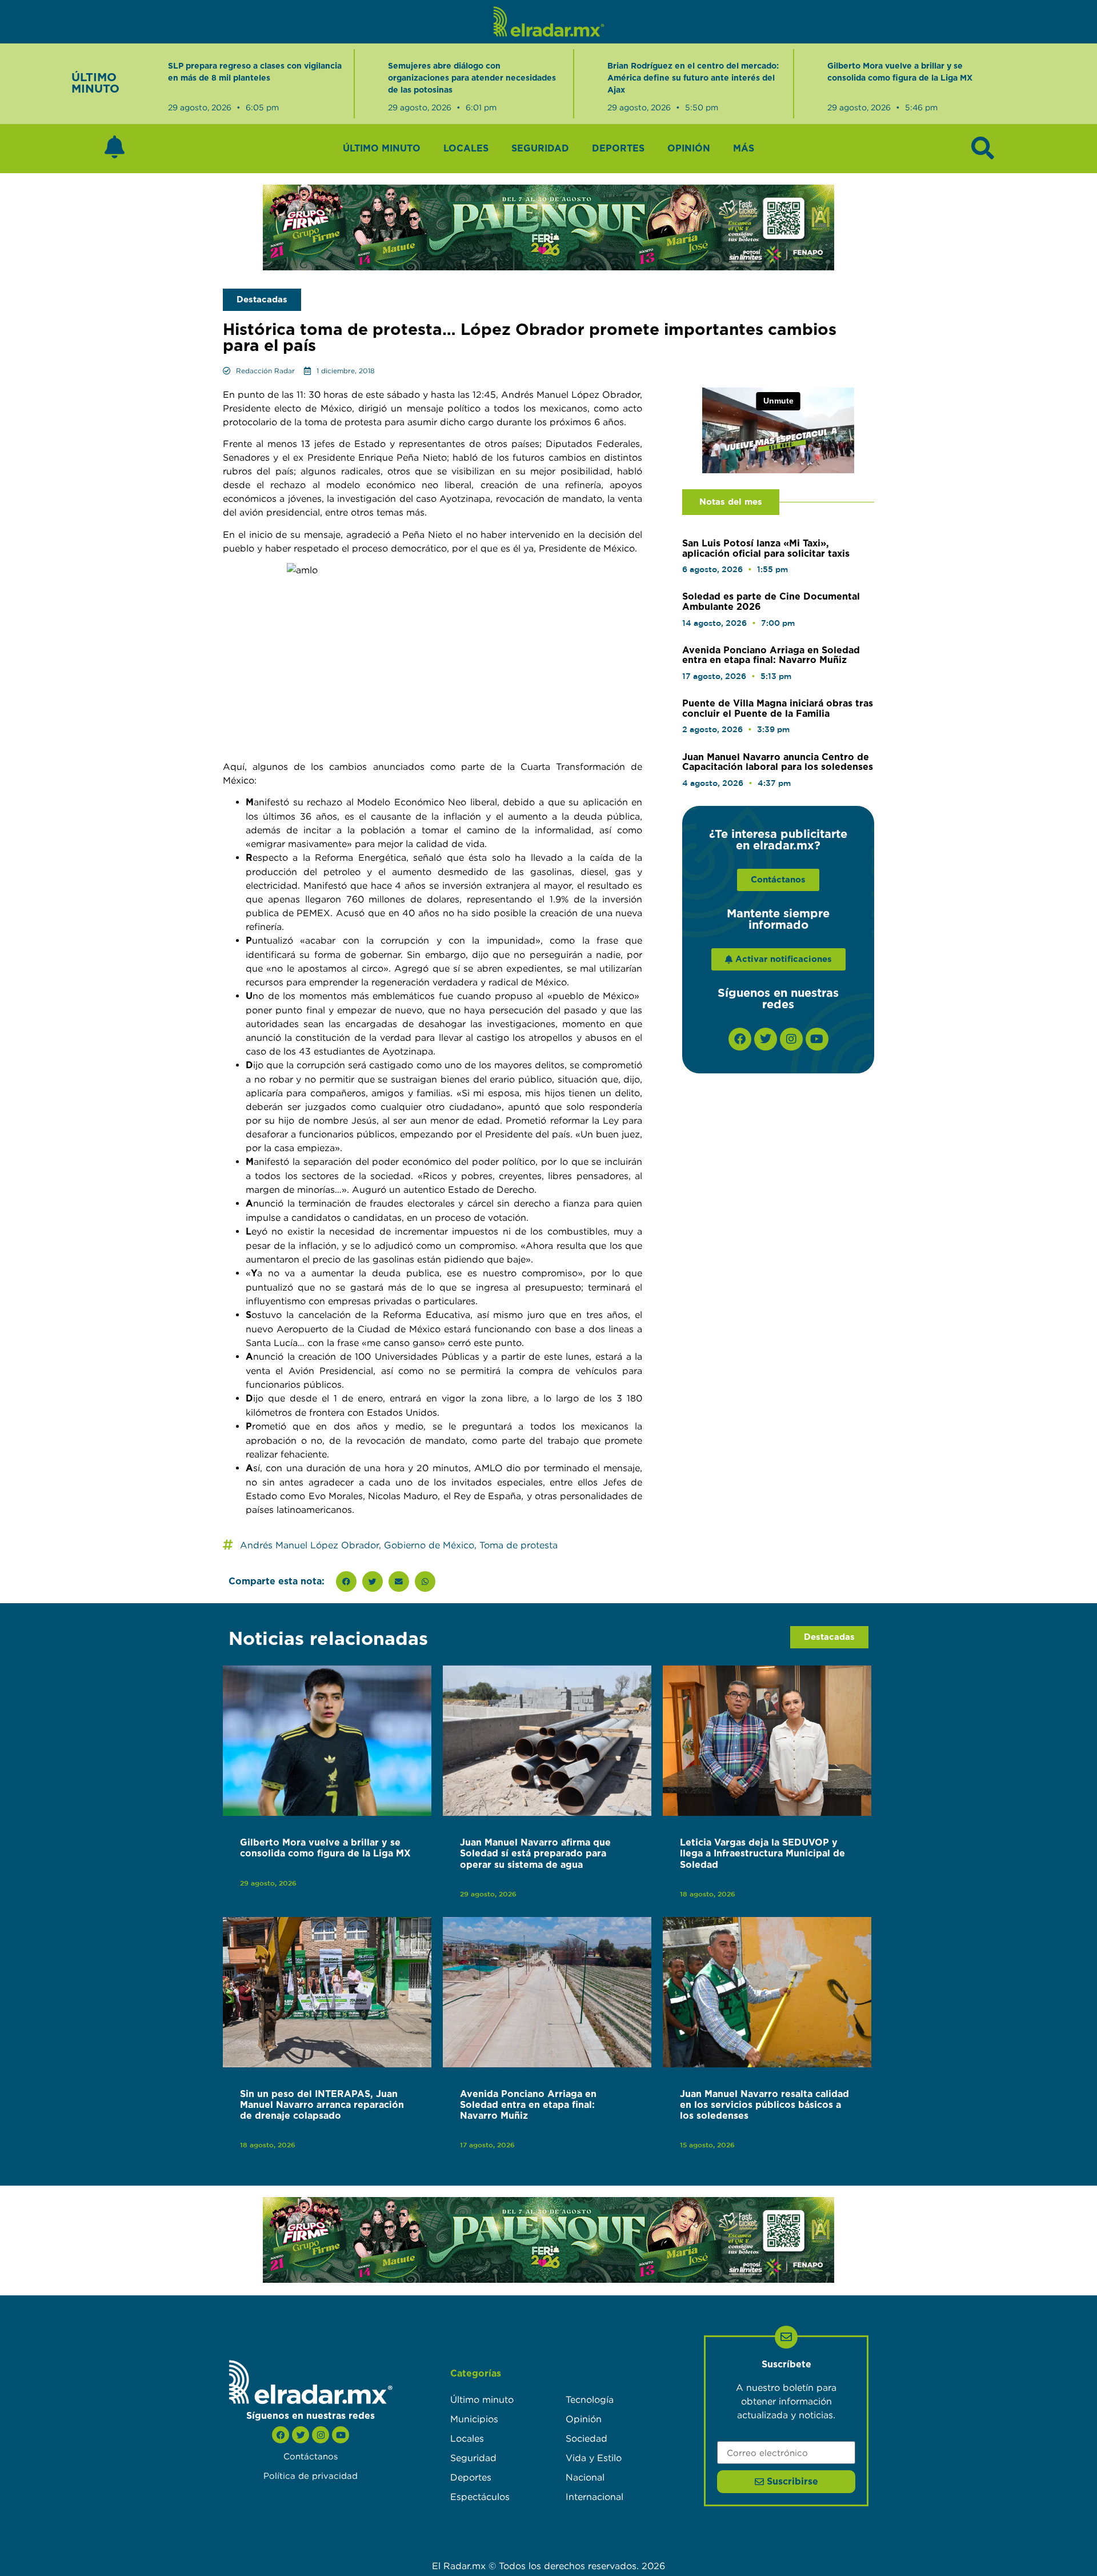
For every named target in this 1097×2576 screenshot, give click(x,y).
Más (744, 149)
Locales (466, 149)
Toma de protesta (519, 1545)
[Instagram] (791, 1039)
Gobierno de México (429, 1545)
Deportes (618, 149)
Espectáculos (480, 2497)
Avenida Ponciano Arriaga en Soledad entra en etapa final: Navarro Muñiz (771, 656)
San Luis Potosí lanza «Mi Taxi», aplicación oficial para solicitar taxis (766, 549)
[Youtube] (817, 1039)
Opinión (689, 149)
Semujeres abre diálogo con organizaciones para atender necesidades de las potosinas (472, 78)
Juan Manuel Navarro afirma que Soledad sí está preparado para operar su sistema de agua (535, 1854)
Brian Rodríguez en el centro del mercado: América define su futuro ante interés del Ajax (693, 78)
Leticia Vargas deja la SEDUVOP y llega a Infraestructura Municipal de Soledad (762, 1854)
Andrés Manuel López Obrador (309, 1545)
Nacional (585, 2477)
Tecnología (590, 2399)
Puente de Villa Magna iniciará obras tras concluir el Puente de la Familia (778, 709)
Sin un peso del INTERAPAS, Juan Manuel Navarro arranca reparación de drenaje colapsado (322, 2105)
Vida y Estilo (594, 2458)
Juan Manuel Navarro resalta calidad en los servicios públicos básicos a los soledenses (764, 2105)
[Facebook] (740, 1039)
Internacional (594, 2497)
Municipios (474, 2419)
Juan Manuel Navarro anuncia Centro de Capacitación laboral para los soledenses (778, 762)
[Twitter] (766, 1039)
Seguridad (540, 149)
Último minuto (382, 149)
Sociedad (586, 2438)
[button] (346, 1581)
